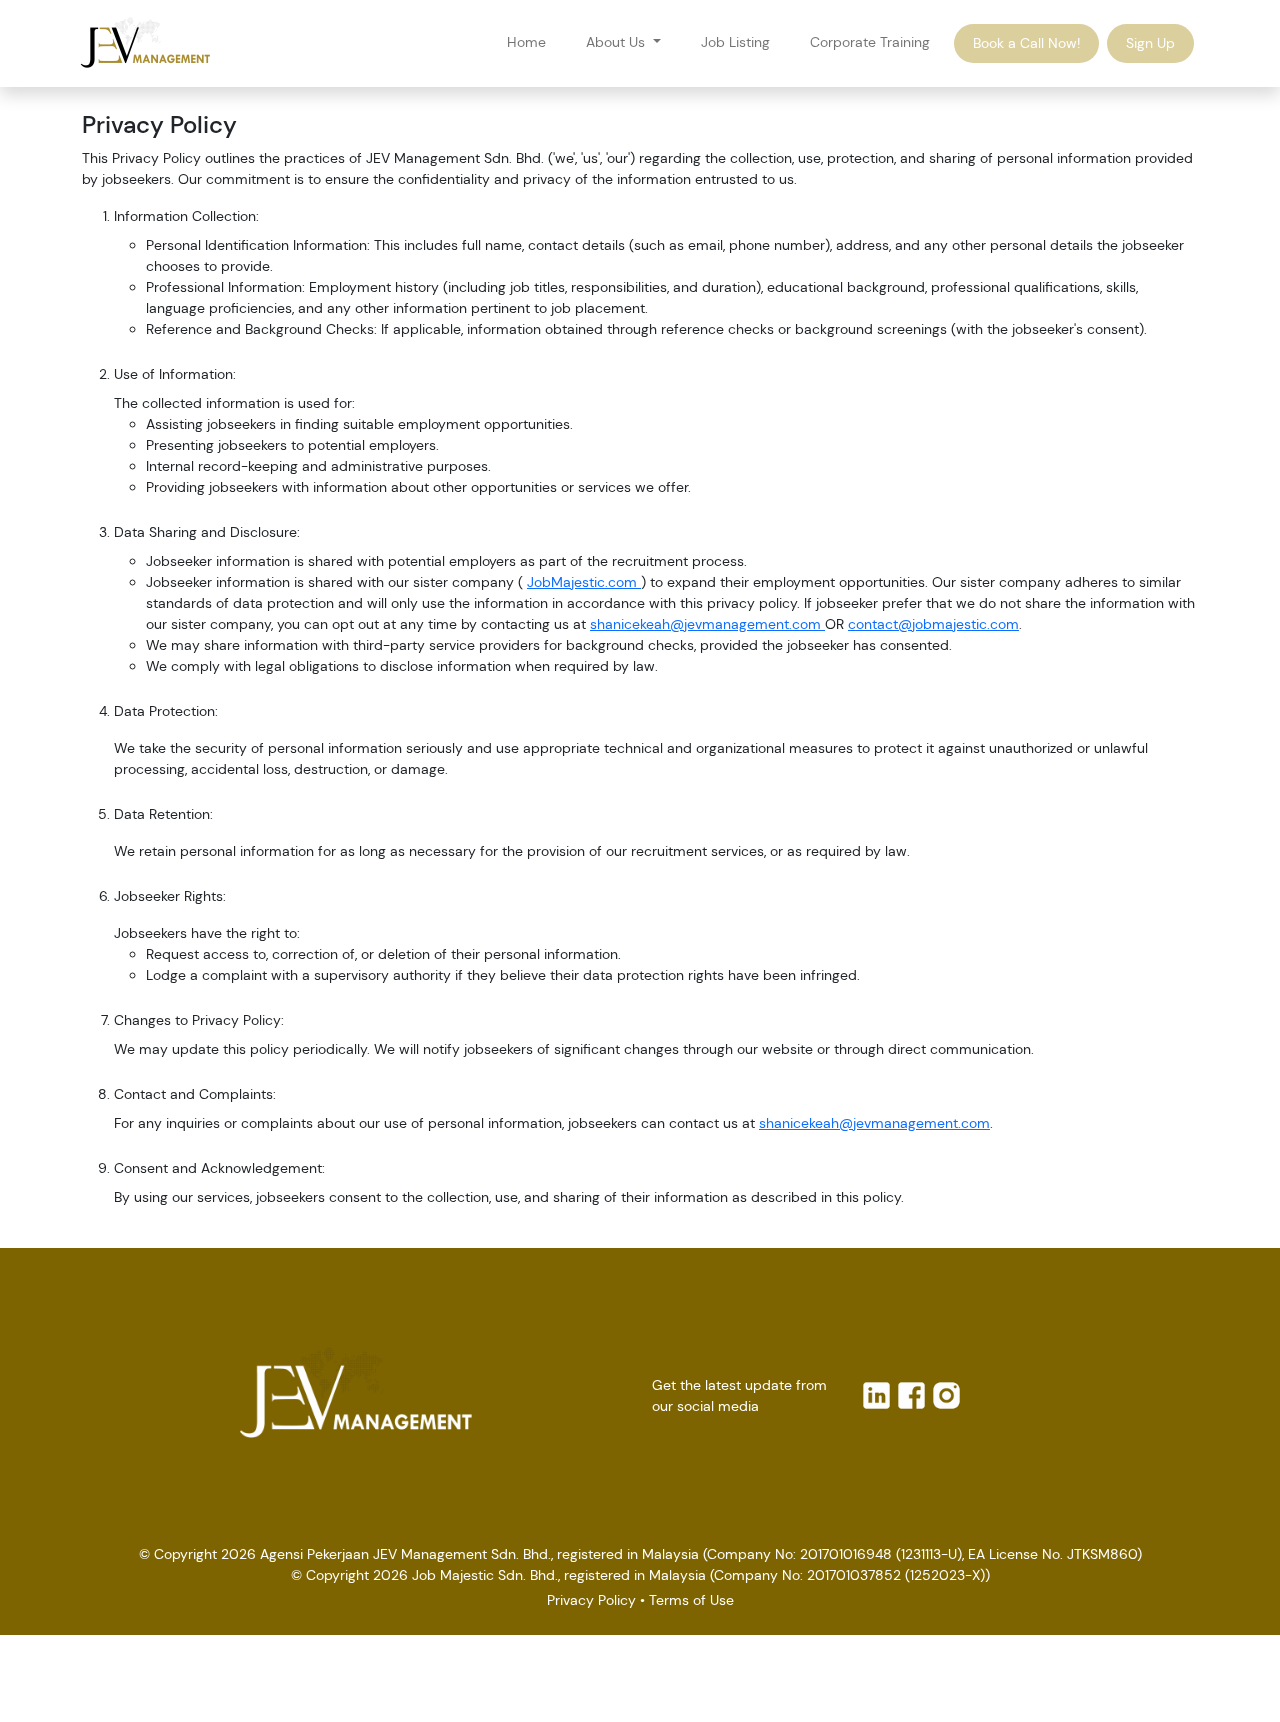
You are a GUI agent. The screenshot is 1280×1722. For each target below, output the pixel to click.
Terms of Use (691, 1600)
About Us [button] (617, 42)
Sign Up (1150, 43)
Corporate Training (870, 42)
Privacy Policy (591, 1600)
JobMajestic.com (584, 582)
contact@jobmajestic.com (933, 624)
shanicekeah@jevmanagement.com (707, 624)
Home (526, 42)
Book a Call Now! (1026, 43)
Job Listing (735, 42)
